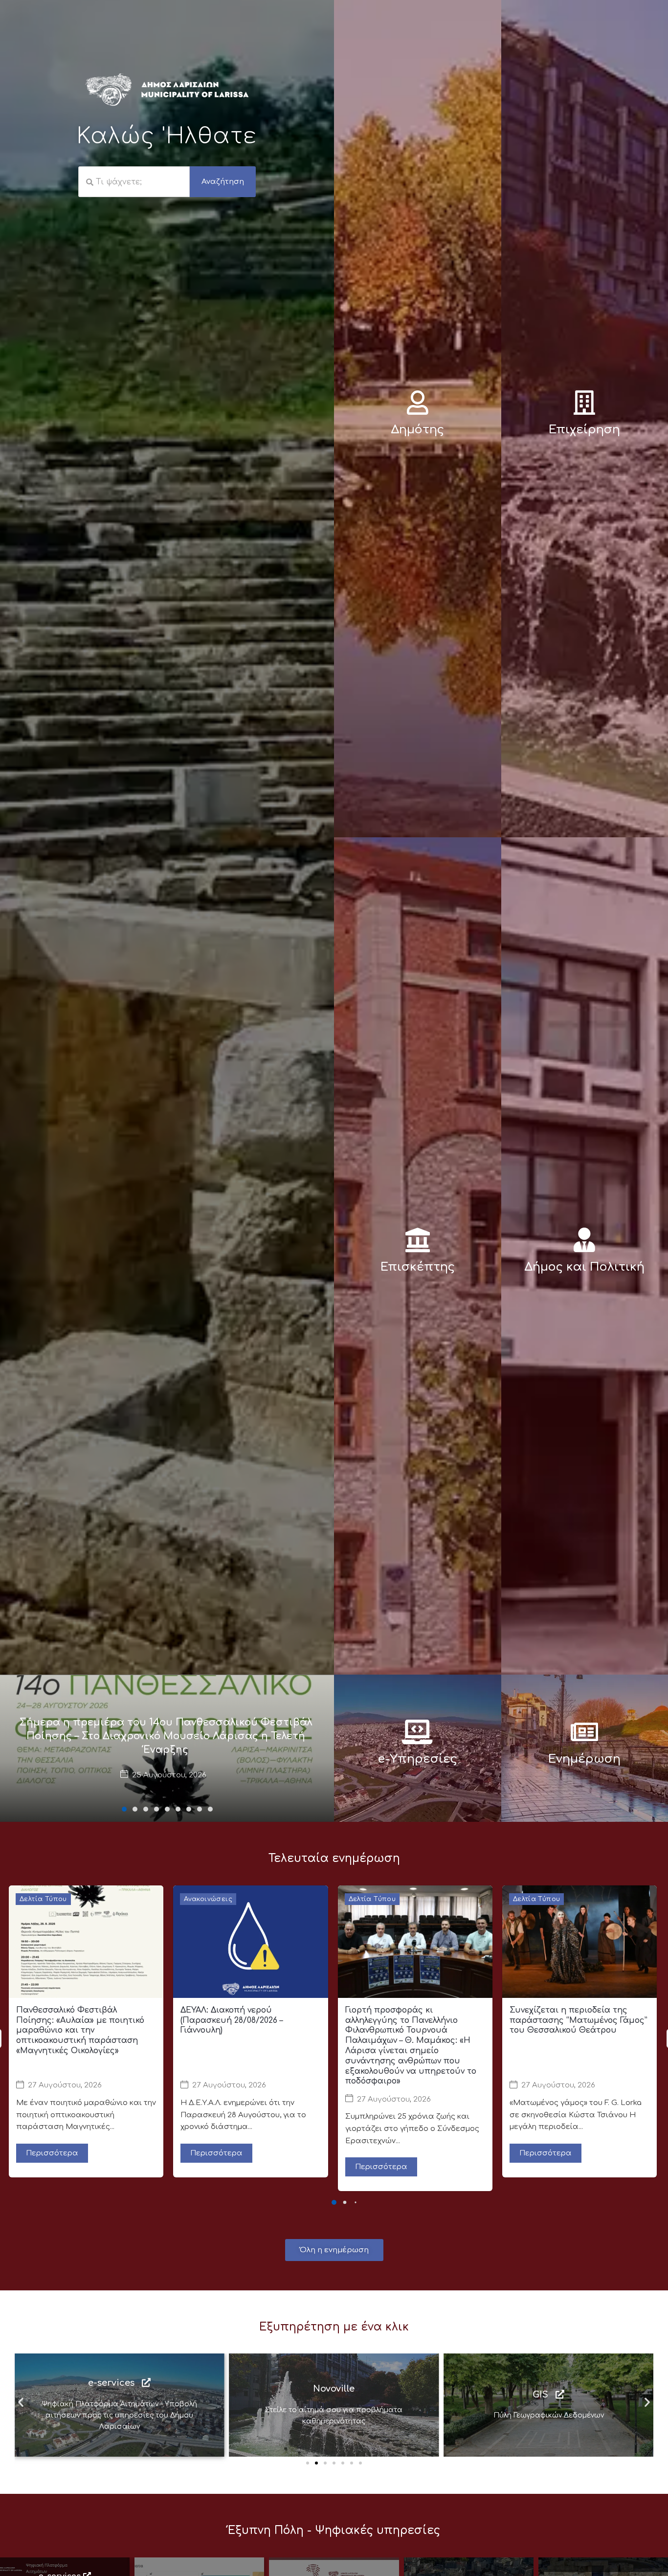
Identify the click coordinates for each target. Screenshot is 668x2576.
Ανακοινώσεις (208, 1899)
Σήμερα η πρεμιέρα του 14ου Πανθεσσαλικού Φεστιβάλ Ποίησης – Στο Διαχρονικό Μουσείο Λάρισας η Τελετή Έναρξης (166, 1736)
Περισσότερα (52, 2153)
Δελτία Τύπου (43, 1899)
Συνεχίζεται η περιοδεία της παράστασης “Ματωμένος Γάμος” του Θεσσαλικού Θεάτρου (579, 2020)
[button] (124, 1809)
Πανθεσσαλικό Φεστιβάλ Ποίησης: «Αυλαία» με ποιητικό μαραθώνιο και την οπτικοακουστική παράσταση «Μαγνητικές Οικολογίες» (80, 2030)
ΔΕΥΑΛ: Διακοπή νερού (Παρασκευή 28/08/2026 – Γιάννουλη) (232, 2020)
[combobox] (134, 182)
